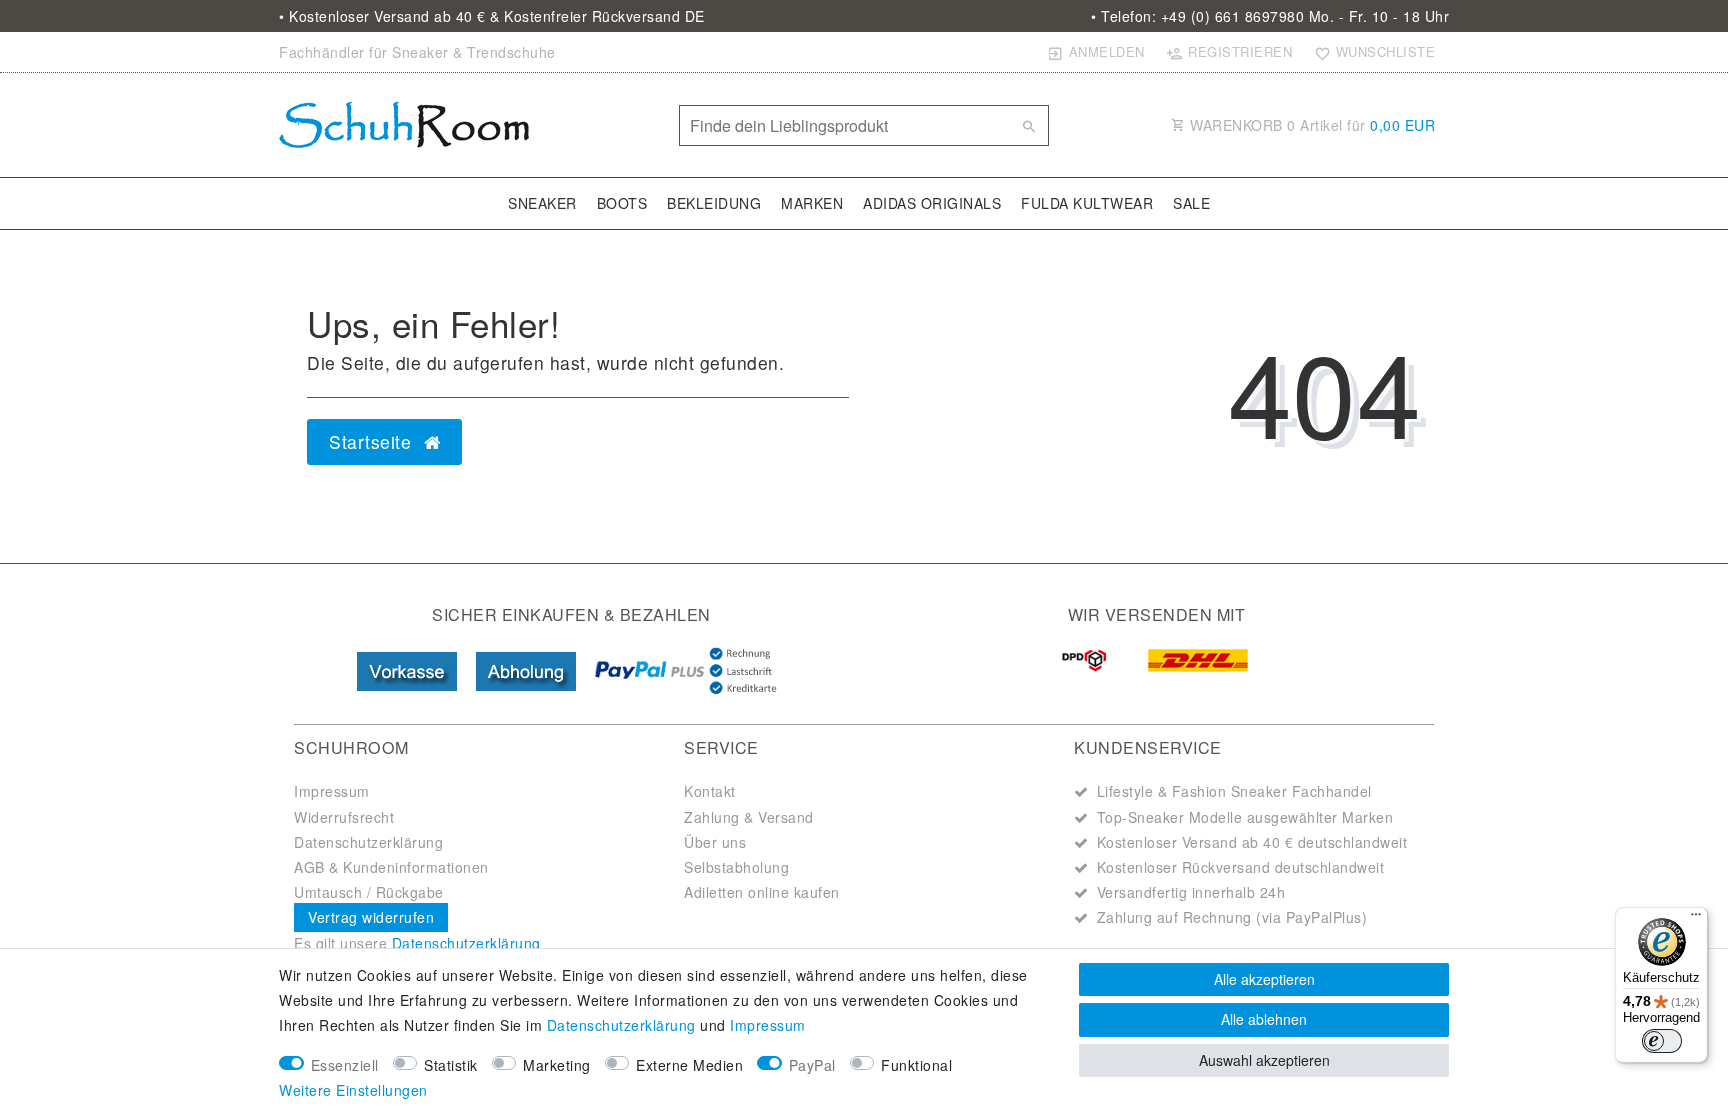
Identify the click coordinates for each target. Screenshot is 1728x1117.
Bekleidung (714, 203)
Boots (622, 203)
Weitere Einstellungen (353, 1090)
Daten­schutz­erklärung (621, 1025)
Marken (812, 203)
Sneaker (542, 203)
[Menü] (1696, 919)
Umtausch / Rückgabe (369, 892)
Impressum (332, 791)
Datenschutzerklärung (368, 842)
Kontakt (710, 791)
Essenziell (345, 1065)
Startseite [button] (373, 441)
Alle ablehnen (1264, 1019)
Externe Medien (689, 1065)
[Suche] (1029, 126)
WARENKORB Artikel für (1311, 125)
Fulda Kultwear (1087, 203)
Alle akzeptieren (1264, 979)
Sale (1191, 203)
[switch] (1662, 1041)
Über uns (715, 842)
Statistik (451, 1065)
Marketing (557, 1065)
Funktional (916, 1065)
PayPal (812, 1065)
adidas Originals (932, 203)
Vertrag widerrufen (371, 917)
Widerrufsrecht (344, 817)
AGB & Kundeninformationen (391, 867)
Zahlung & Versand (749, 817)
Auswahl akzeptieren (1264, 1060)
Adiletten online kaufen (762, 892)
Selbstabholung (736, 867)
